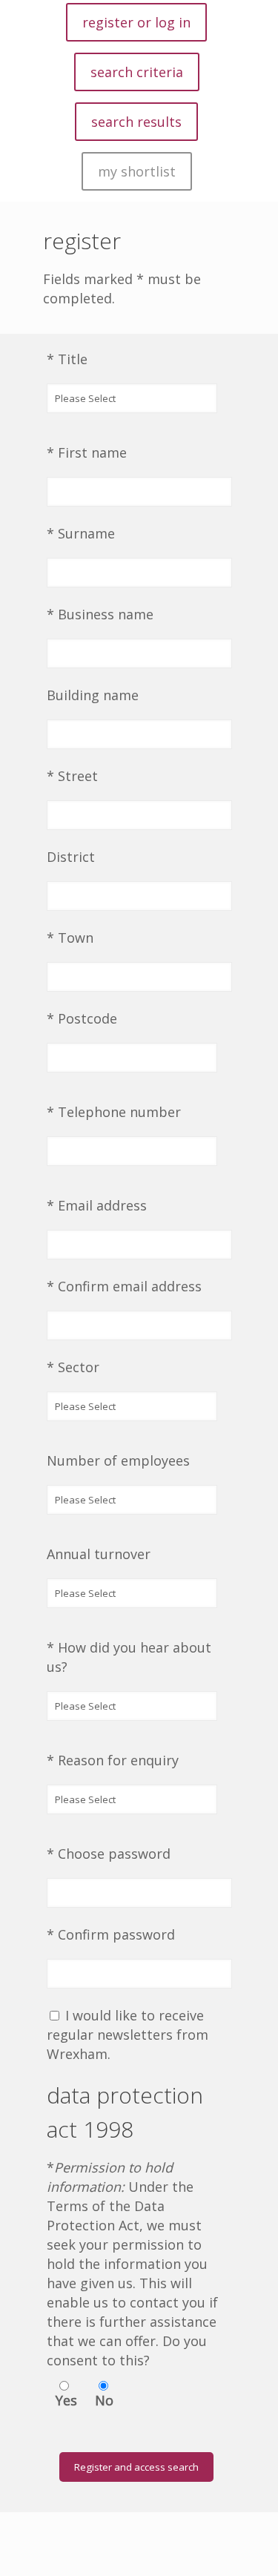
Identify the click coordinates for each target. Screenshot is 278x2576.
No (104, 2400)
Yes (66, 2400)
